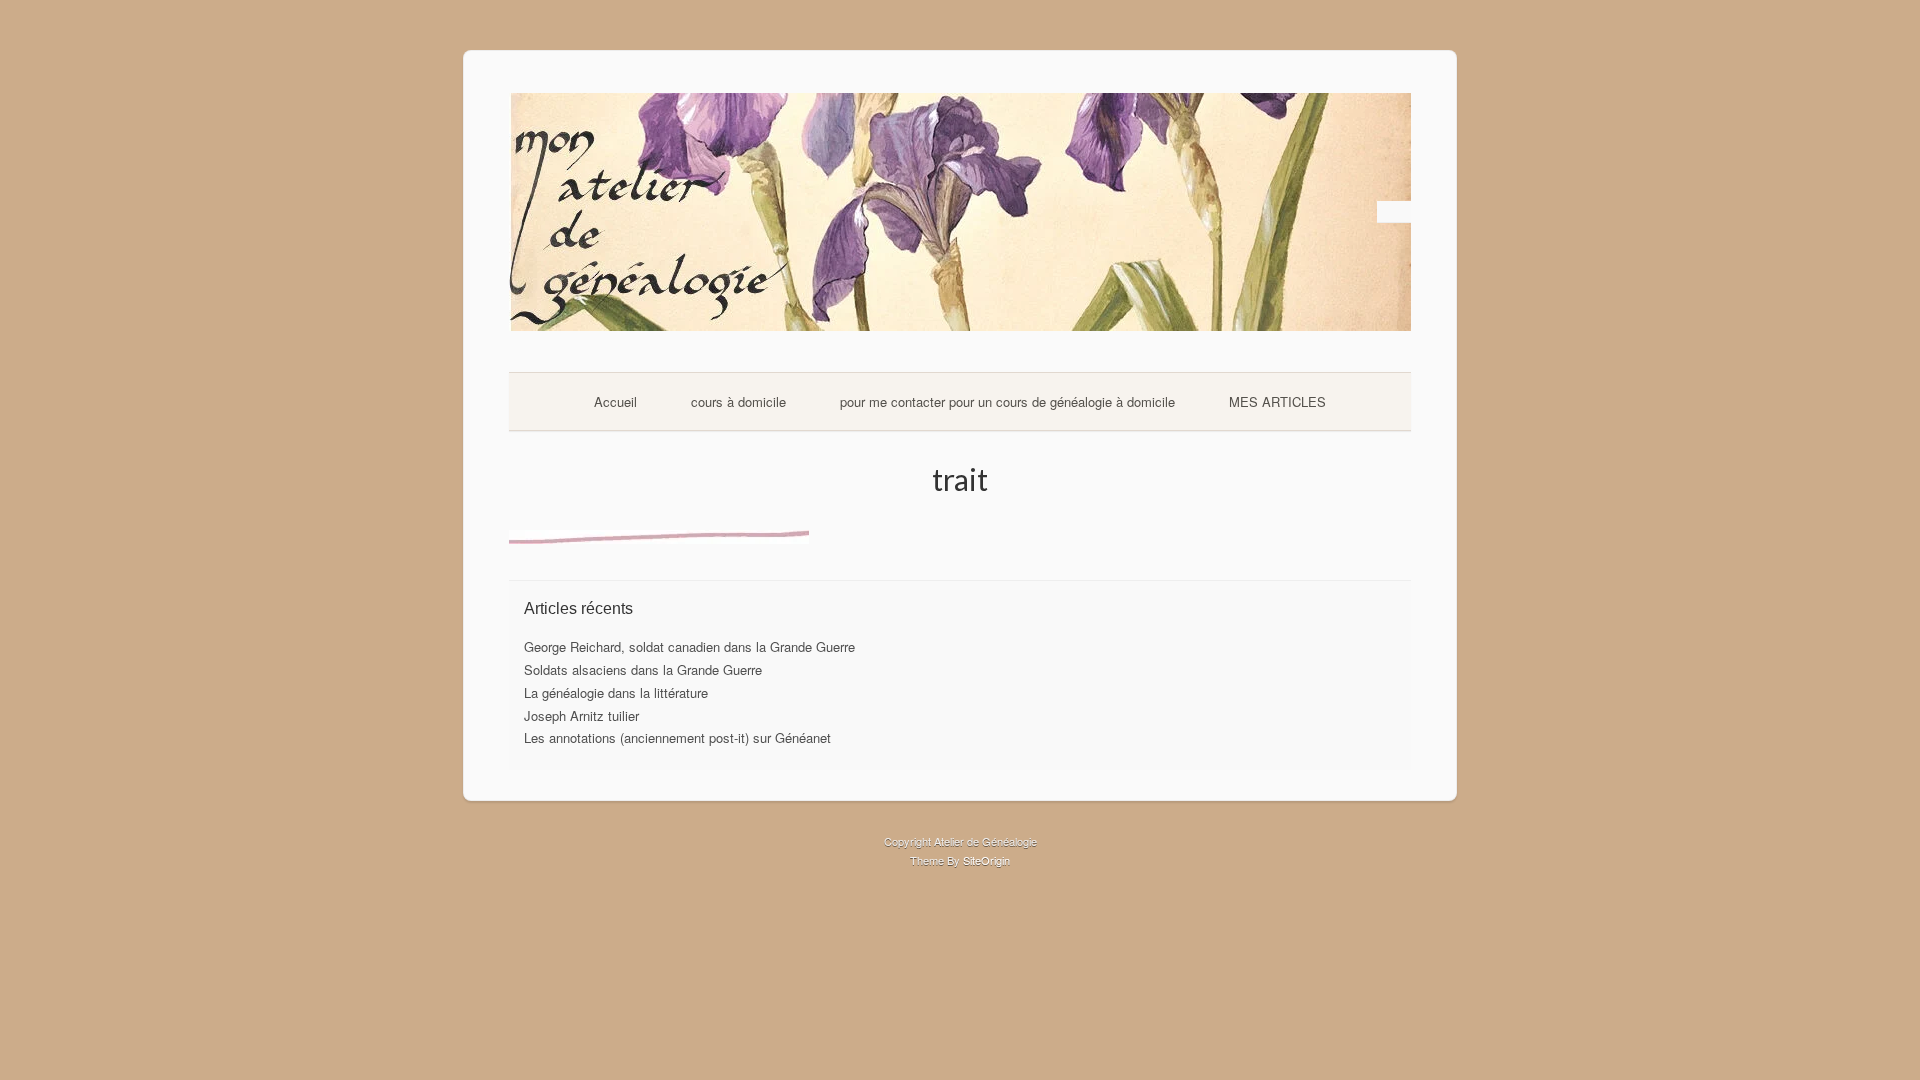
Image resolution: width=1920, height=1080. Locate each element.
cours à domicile (738, 401)
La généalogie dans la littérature (616, 692)
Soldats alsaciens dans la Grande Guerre (643, 669)
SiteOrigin (986, 860)
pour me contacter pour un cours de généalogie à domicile (1007, 401)
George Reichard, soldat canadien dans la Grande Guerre (689, 646)
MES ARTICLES (1277, 401)
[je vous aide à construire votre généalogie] (960, 325)
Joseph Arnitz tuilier (581, 715)
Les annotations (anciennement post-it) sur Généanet (677, 737)
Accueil (615, 401)
